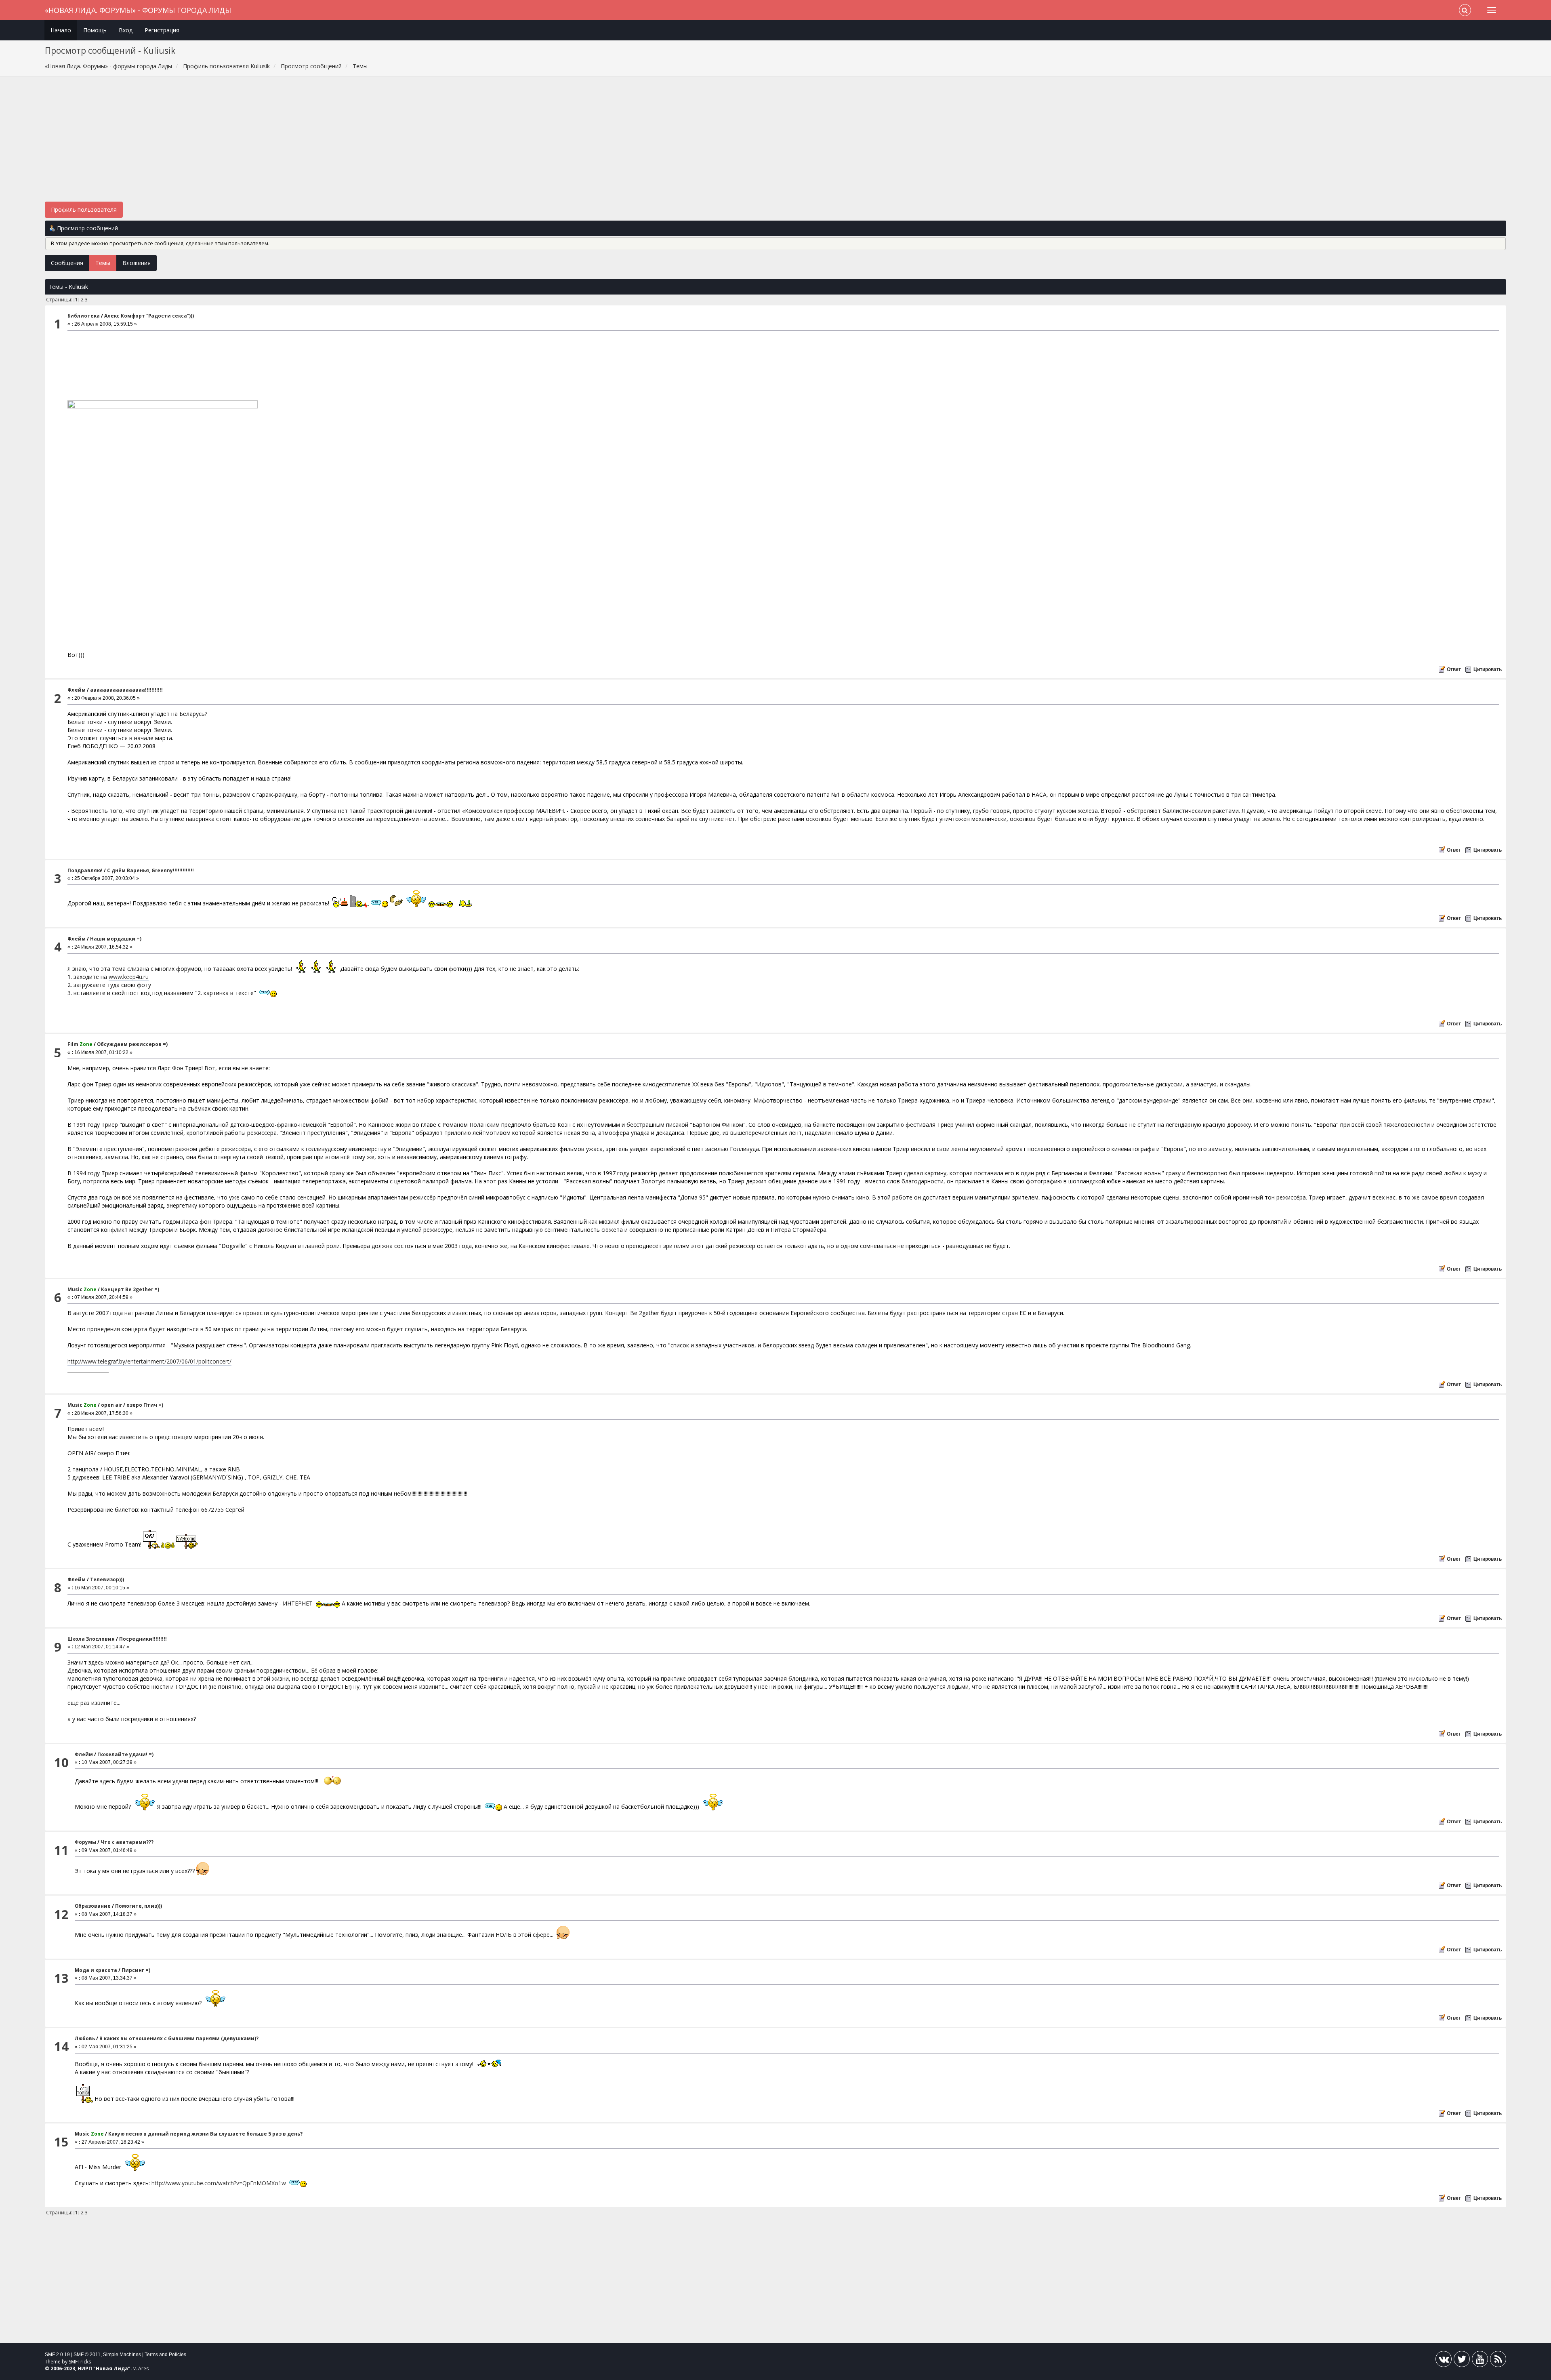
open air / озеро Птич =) (132, 1405)
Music (82, 1289)
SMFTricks (80, 2362)
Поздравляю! (85, 870)
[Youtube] (1480, 2361)
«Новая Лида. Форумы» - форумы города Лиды (138, 10)
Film (80, 1044)
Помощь (95, 30)
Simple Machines (122, 2355)
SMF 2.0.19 (57, 2355)
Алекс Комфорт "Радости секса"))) (149, 316)
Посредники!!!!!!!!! (143, 1639)
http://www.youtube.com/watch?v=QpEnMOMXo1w (219, 2183)
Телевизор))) (107, 1579)
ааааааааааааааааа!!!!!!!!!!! (126, 690)
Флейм (77, 690)
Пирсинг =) (136, 1970)
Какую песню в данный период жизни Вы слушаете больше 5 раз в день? (205, 2134)
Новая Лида (112, 2368)
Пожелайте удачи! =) (125, 1754)
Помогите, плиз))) (139, 1906)
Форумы (85, 1842)
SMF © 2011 (87, 2355)
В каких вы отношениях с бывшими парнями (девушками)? (179, 2038)
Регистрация (162, 30)
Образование (93, 1906)
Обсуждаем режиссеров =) (132, 1044)
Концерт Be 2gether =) (130, 1289)
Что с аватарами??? (127, 1842)
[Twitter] (1462, 2361)
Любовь (85, 2038)
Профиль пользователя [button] (84, 209)
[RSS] (1498, 2361)
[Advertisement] (775, 143)
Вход (126, 30)
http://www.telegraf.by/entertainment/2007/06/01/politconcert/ (149, 1361)
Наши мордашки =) (116, 939)
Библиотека (84, 316)
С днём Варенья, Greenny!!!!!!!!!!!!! (150, 870)
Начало (61, 30)
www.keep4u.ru (129, 977)
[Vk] (1444, 2361)
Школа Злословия (91, 1639)
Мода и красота (96, 1970)
